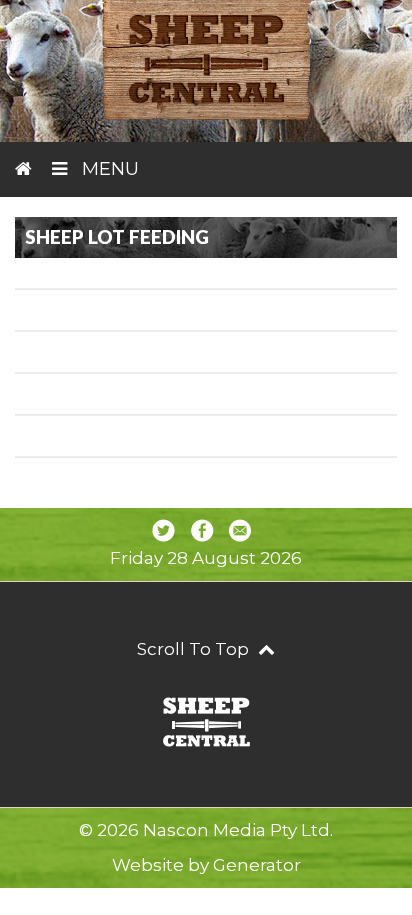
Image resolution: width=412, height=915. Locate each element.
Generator (257, 865)
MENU (108, 169)
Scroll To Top (195, 649)
